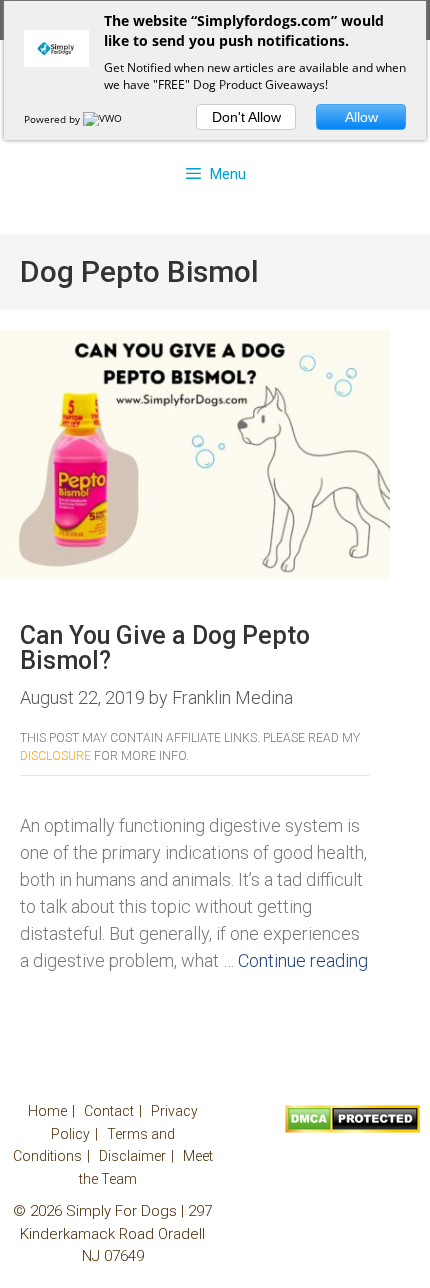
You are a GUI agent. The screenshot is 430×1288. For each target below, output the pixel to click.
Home (47, 1111)
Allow (361, 117)
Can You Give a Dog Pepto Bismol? (165, 648)
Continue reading (303, 960)
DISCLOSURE (55, 756)
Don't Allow (246, 117)
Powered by (53, 119)
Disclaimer (132, 1156)
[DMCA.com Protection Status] (352, 1128)
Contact (109, 1111)
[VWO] (104, 119)
